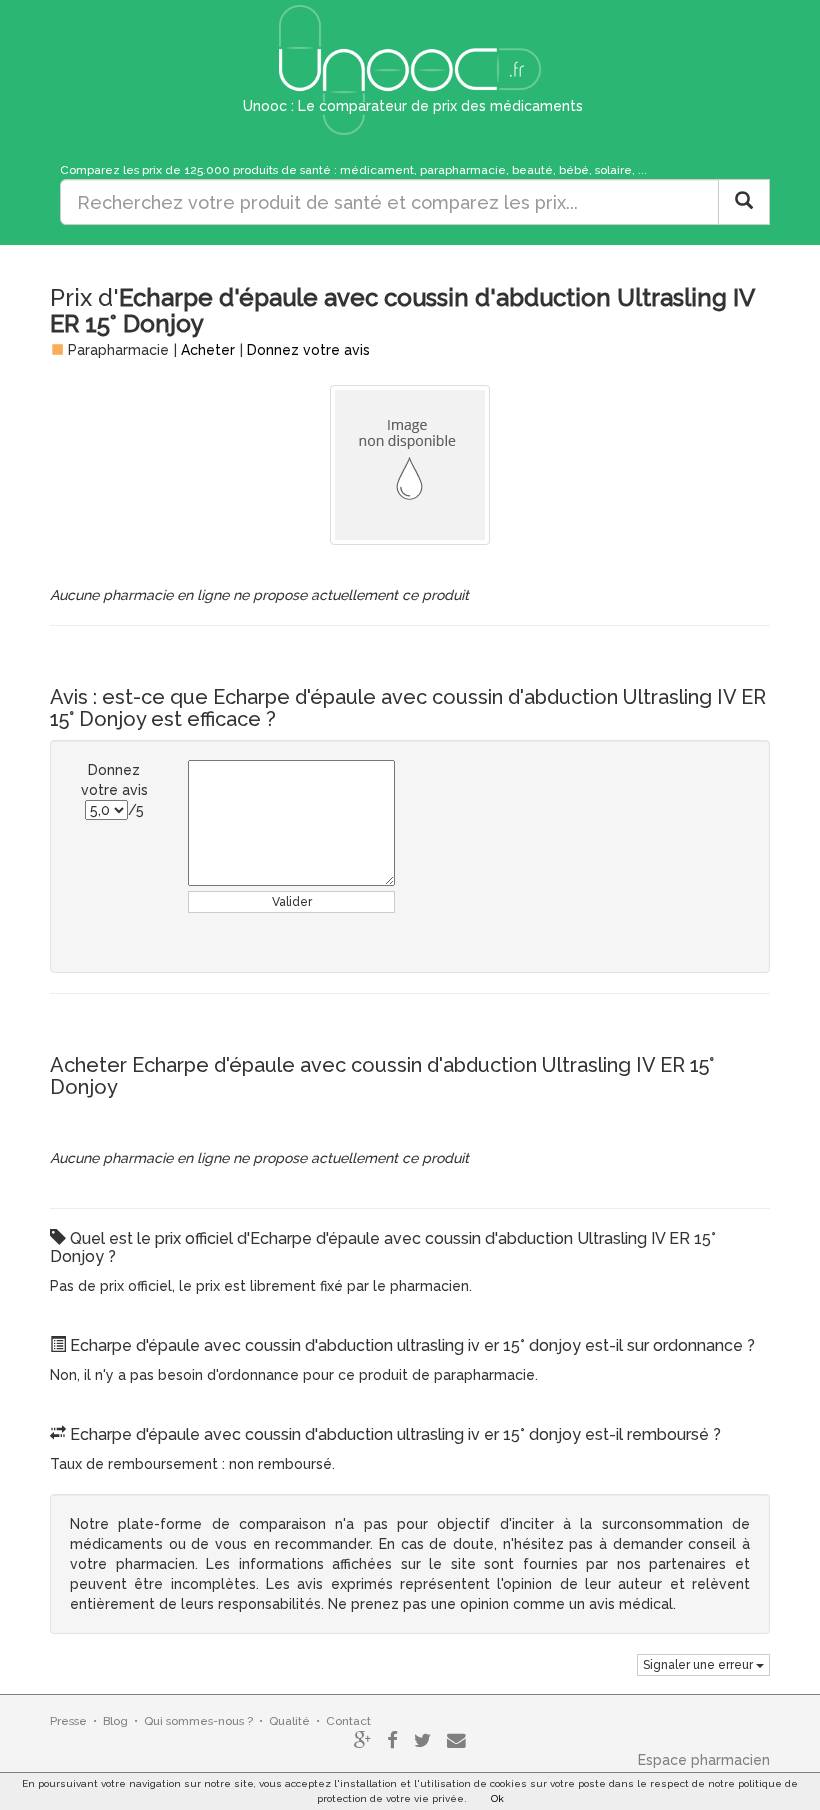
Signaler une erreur (699, 1665)
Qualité (289, 1721)
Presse (68, 1721)
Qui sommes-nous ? (198, 1721)
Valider (292, 902)
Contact (348, 1721)
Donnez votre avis (308, 350)
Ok (497, 1798)
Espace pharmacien (704, 1760)
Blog (115, 1721)
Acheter (208, 350)
